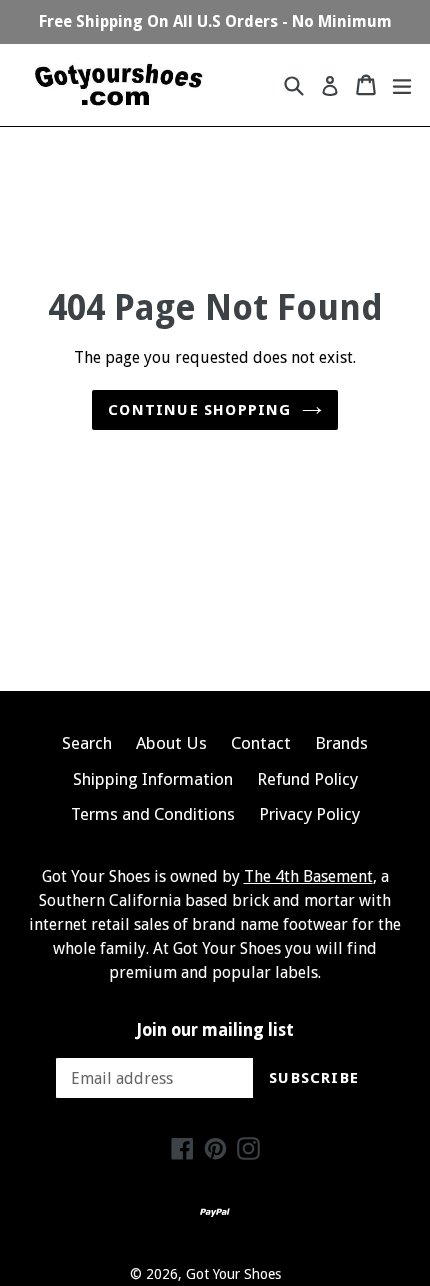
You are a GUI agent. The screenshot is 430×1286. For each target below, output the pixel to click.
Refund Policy (307, 779)
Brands (341, 743)
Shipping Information (153, 779)
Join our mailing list (215, 1030)
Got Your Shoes (233, 1274)
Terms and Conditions (153, 814)
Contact (261, 743)
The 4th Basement (308, 876)
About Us (171, 743)
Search (87, 743)
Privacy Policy (309, 814)
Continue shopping (199, 410)
